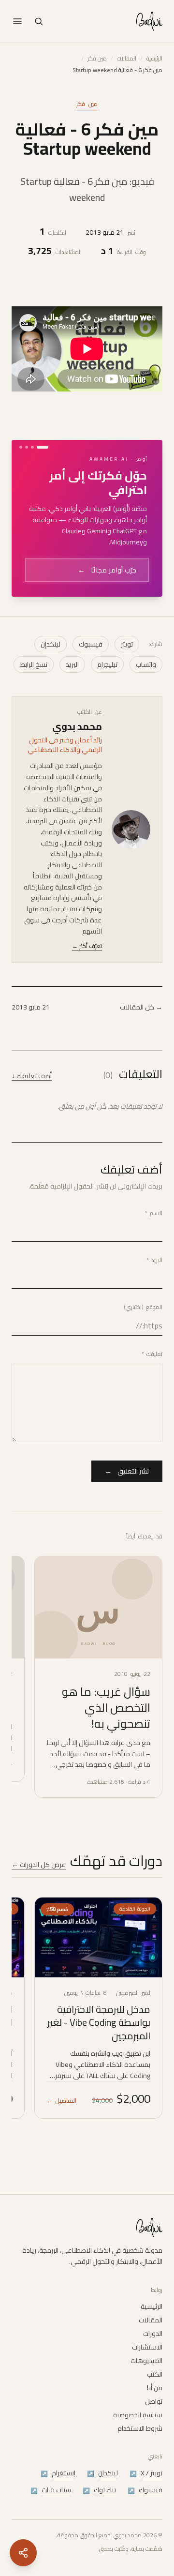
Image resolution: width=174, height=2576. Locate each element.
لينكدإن (51, 608)
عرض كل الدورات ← (39, 1828)
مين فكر (97, 59)
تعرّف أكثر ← (87, 910)
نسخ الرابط (34, 628)
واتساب (146, 628)
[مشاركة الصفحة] (23, 2553)
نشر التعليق (127, 1435)
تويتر (127, 608)
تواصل (154, 2401)
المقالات (127, 59)
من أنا (155, 2388)
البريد (72, 628)
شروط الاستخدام (140, 2428)
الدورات (153, 2334)
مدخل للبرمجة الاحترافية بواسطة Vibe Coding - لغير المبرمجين (99, 1986)
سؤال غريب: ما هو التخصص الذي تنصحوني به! (106, 1671)
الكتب (155, 2374)
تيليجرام (107, 628)
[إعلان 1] (43, 447)
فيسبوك (91, 608)
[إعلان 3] (27, 447)
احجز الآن (116, 539)
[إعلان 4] (21, 447)
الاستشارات (147, 2347)
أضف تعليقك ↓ (32, 1039)
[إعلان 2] (32, 447)
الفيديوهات (146, 2361)
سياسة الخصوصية (138, 2415)
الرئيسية (154, 59)
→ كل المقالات (141, 971)
